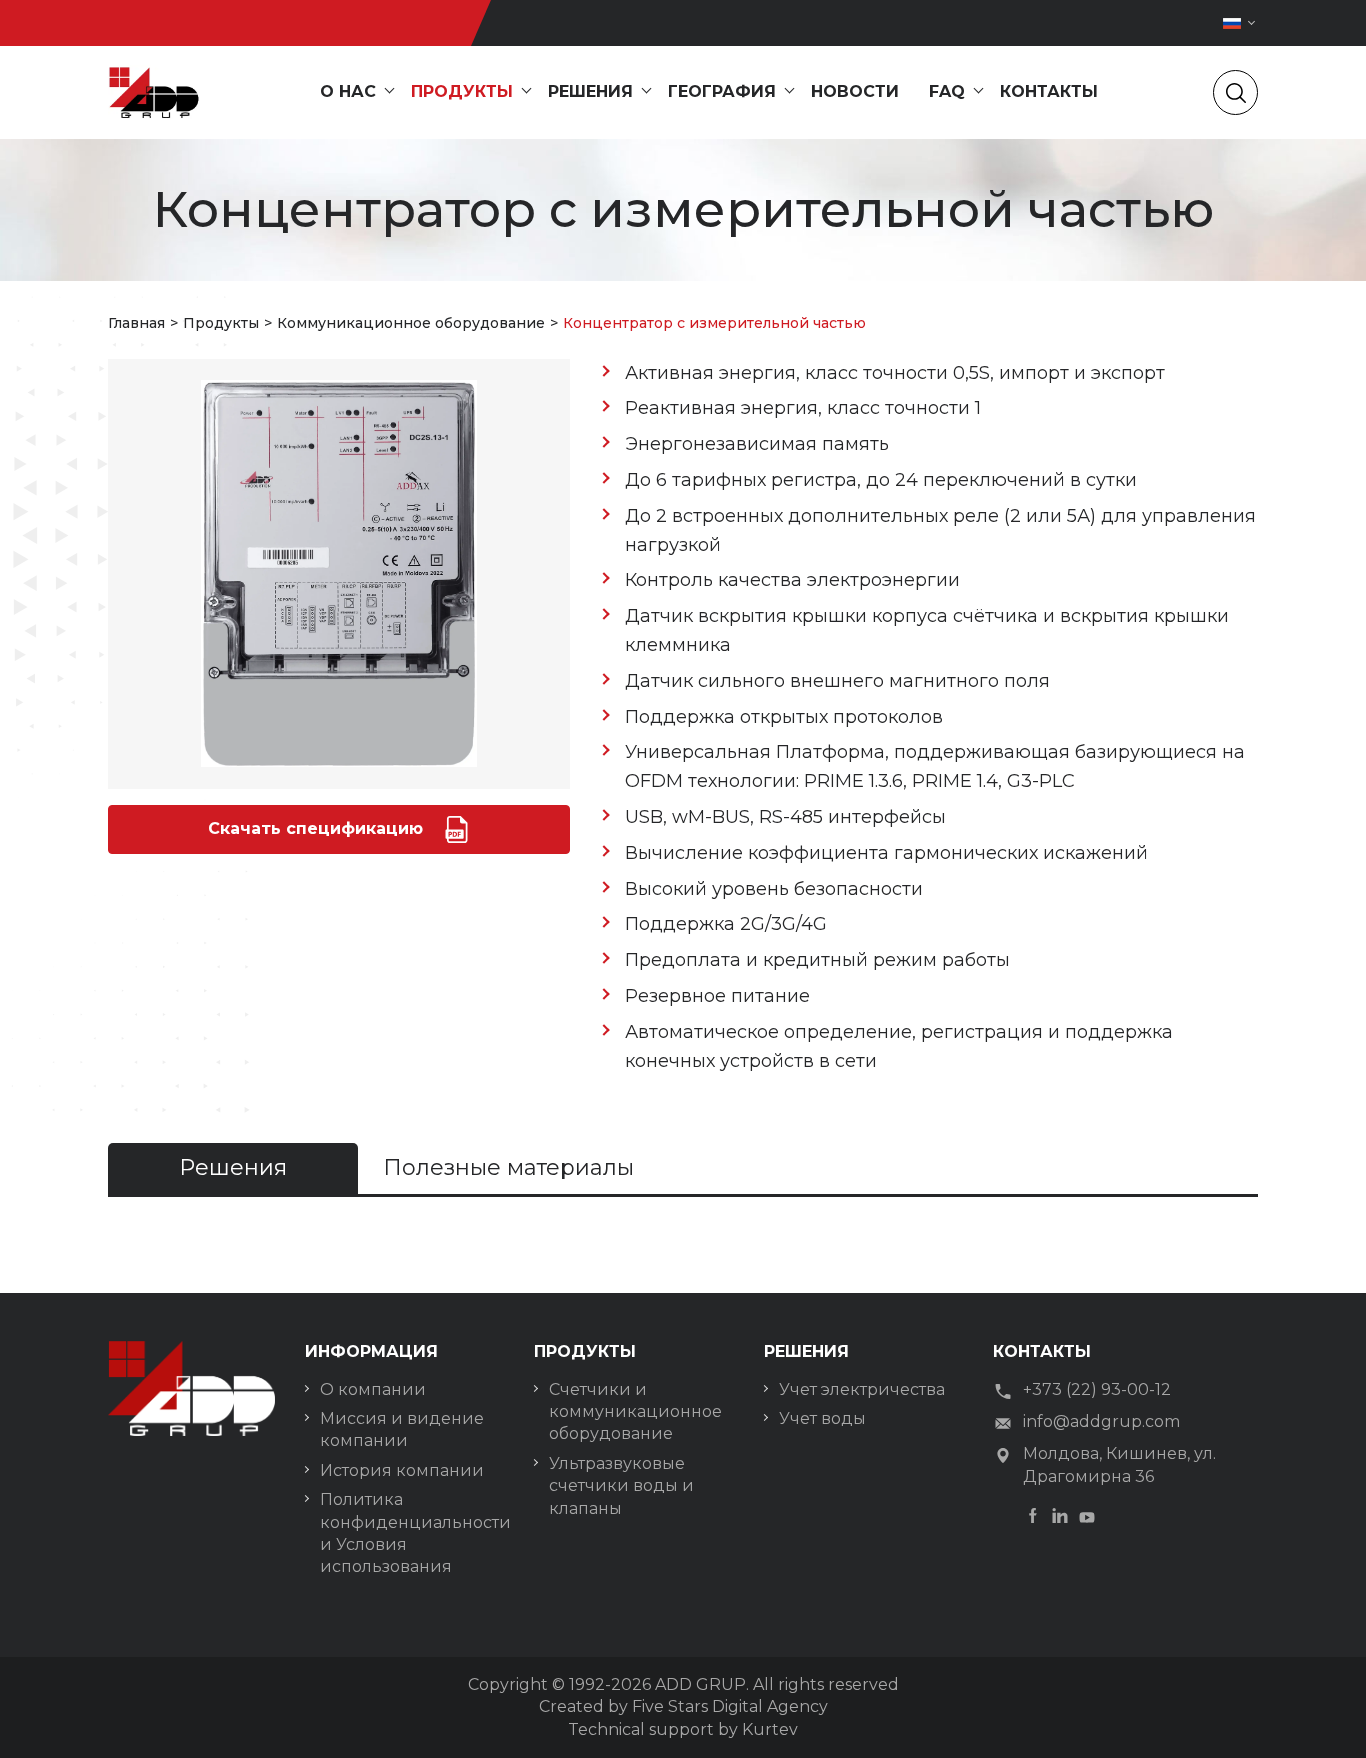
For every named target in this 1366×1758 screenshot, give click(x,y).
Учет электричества (862, 1389)
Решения (590, 91)
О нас (348, 91)
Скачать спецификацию (318, 827)
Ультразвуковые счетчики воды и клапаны (621, 1486)
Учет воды (822, 1418)
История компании (402, 1470)
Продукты (462, 91)
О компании (373, 1389)
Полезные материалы (508, 1167)
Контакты (1049, 91)
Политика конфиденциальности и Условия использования (412, 1533)
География (722, 91)
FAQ (947, 91)
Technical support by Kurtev (683, 1729)
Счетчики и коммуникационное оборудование (635, 1412)
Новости (855, 91)
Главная (136, 323)
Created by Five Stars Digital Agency (683, 1706)
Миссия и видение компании (402, 1429)
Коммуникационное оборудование (411, 323)
